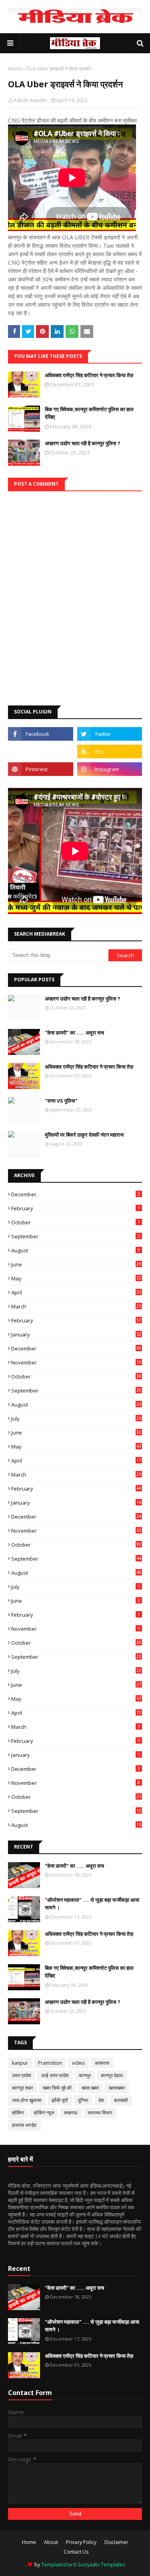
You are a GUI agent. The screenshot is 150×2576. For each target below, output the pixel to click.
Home (15, 69)
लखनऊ (71, 2113)
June (76, 1264)
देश (101, 2100)
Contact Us (76, 2552)
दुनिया (83, 2100)
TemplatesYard (59, 2565)
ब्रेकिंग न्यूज (44, 2113)
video (78, 2063)
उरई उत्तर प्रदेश (55, 2075)
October (76, 1222)
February (76, 1208)
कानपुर (85, 2075)
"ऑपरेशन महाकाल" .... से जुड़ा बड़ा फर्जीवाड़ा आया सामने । (92, 1904)
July (76, 1419)
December (76, 1194)
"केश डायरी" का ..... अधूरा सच (74, 1033)
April (76, 1292)
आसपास (102, 2063)
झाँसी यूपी (60, 2100)
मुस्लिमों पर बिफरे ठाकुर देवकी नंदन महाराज (84, 1135)
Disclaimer (116, 2542)
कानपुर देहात (112, 2075)
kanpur (20, 2063)
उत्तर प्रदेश (22, 2075)
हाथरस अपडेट (24, 2125)
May (76, 1278)
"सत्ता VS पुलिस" (61, 1101)
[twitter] (110, 734)
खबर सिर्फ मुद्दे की (57, 2088)
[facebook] (41, 734)
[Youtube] (41, 752)
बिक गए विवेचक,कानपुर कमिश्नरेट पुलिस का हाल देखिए (89, 413)
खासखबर (117, 2088)
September (76, 1236)
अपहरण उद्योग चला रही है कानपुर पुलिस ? (83, 443)
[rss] (110, 752)
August (76, 1250)
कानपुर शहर (22, 2088)
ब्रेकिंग (18, 2113)
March (76, 1306)
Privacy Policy (81, 2542)
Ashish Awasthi (30, 100)
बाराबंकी (121, 2100)
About (51, 2542)
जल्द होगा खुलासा (27, 2100)
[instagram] (110, 769)
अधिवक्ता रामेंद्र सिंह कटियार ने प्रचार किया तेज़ (89, 375)
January (76, 1334)
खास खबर (90, 2088)
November (76, 1362)
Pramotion (50, 2063)
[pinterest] (41, 769)
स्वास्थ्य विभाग (100, 2113)
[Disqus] (75, 591)
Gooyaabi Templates (101, 2565)
